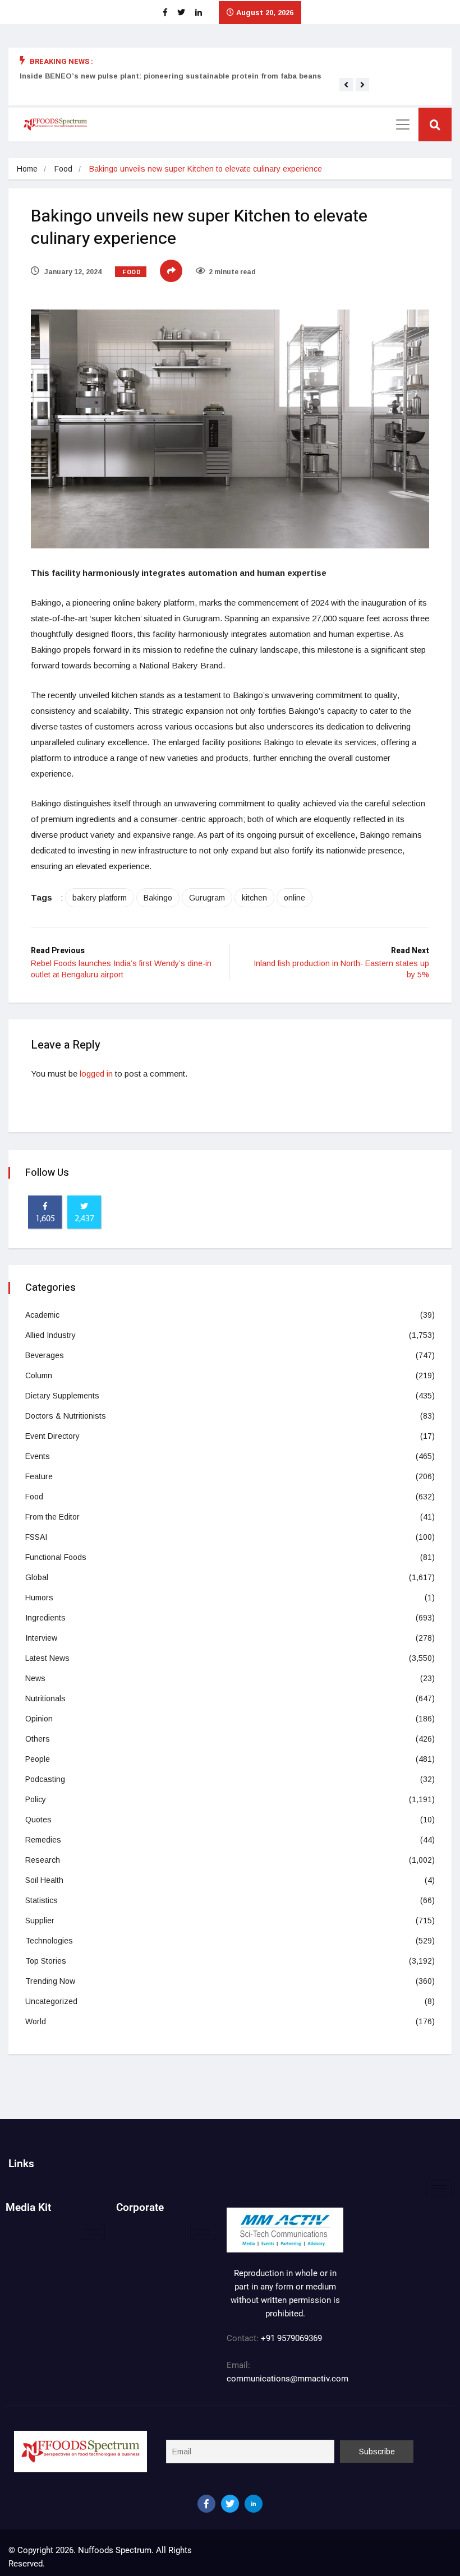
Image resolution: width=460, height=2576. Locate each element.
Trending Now (50, 1981)
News (35, 1678)
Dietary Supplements (62, 1396)
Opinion (39, 1719)
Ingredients (45, 1618)
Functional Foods (56, 1557)
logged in (96, 1074)
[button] (346, 85)
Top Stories (46, 1961)
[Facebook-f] (206, 2504)
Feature (39, 1476)
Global (37, 1577)
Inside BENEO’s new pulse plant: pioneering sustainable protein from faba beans (171, 76)
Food (63, 169)
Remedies (43, 1840)
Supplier (40, 1921)
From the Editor (52, 1517)
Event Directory (52, 1436)
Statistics (42, 1900)
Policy (36, 1799)
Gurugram (207, 898)
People (38, 1759)
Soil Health (44, 1880)
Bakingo (158, 898)
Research (43, 1860)
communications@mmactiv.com (287, 2379)
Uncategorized (51, 2001)
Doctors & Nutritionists (66, 1416)
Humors (39, 1598)
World (36, 2021)
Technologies (49, 1941)
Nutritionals (45, 1698)
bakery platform (100, 898)
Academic (42, 1315)
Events (38, 1456)
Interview (41, 1638)
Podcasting (45, 1779)
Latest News (47, 1658)
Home (27, 169)
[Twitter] (230, 2504)
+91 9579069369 (291, 2338)
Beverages (45, 1355)
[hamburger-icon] (439, 2188)
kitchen (254, 898)
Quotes (38, 1820)
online (295, 898)
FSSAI (36, 1537)
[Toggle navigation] (403, 124)
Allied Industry (50, 1335)
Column (39, 1375)
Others (38, 1739)
